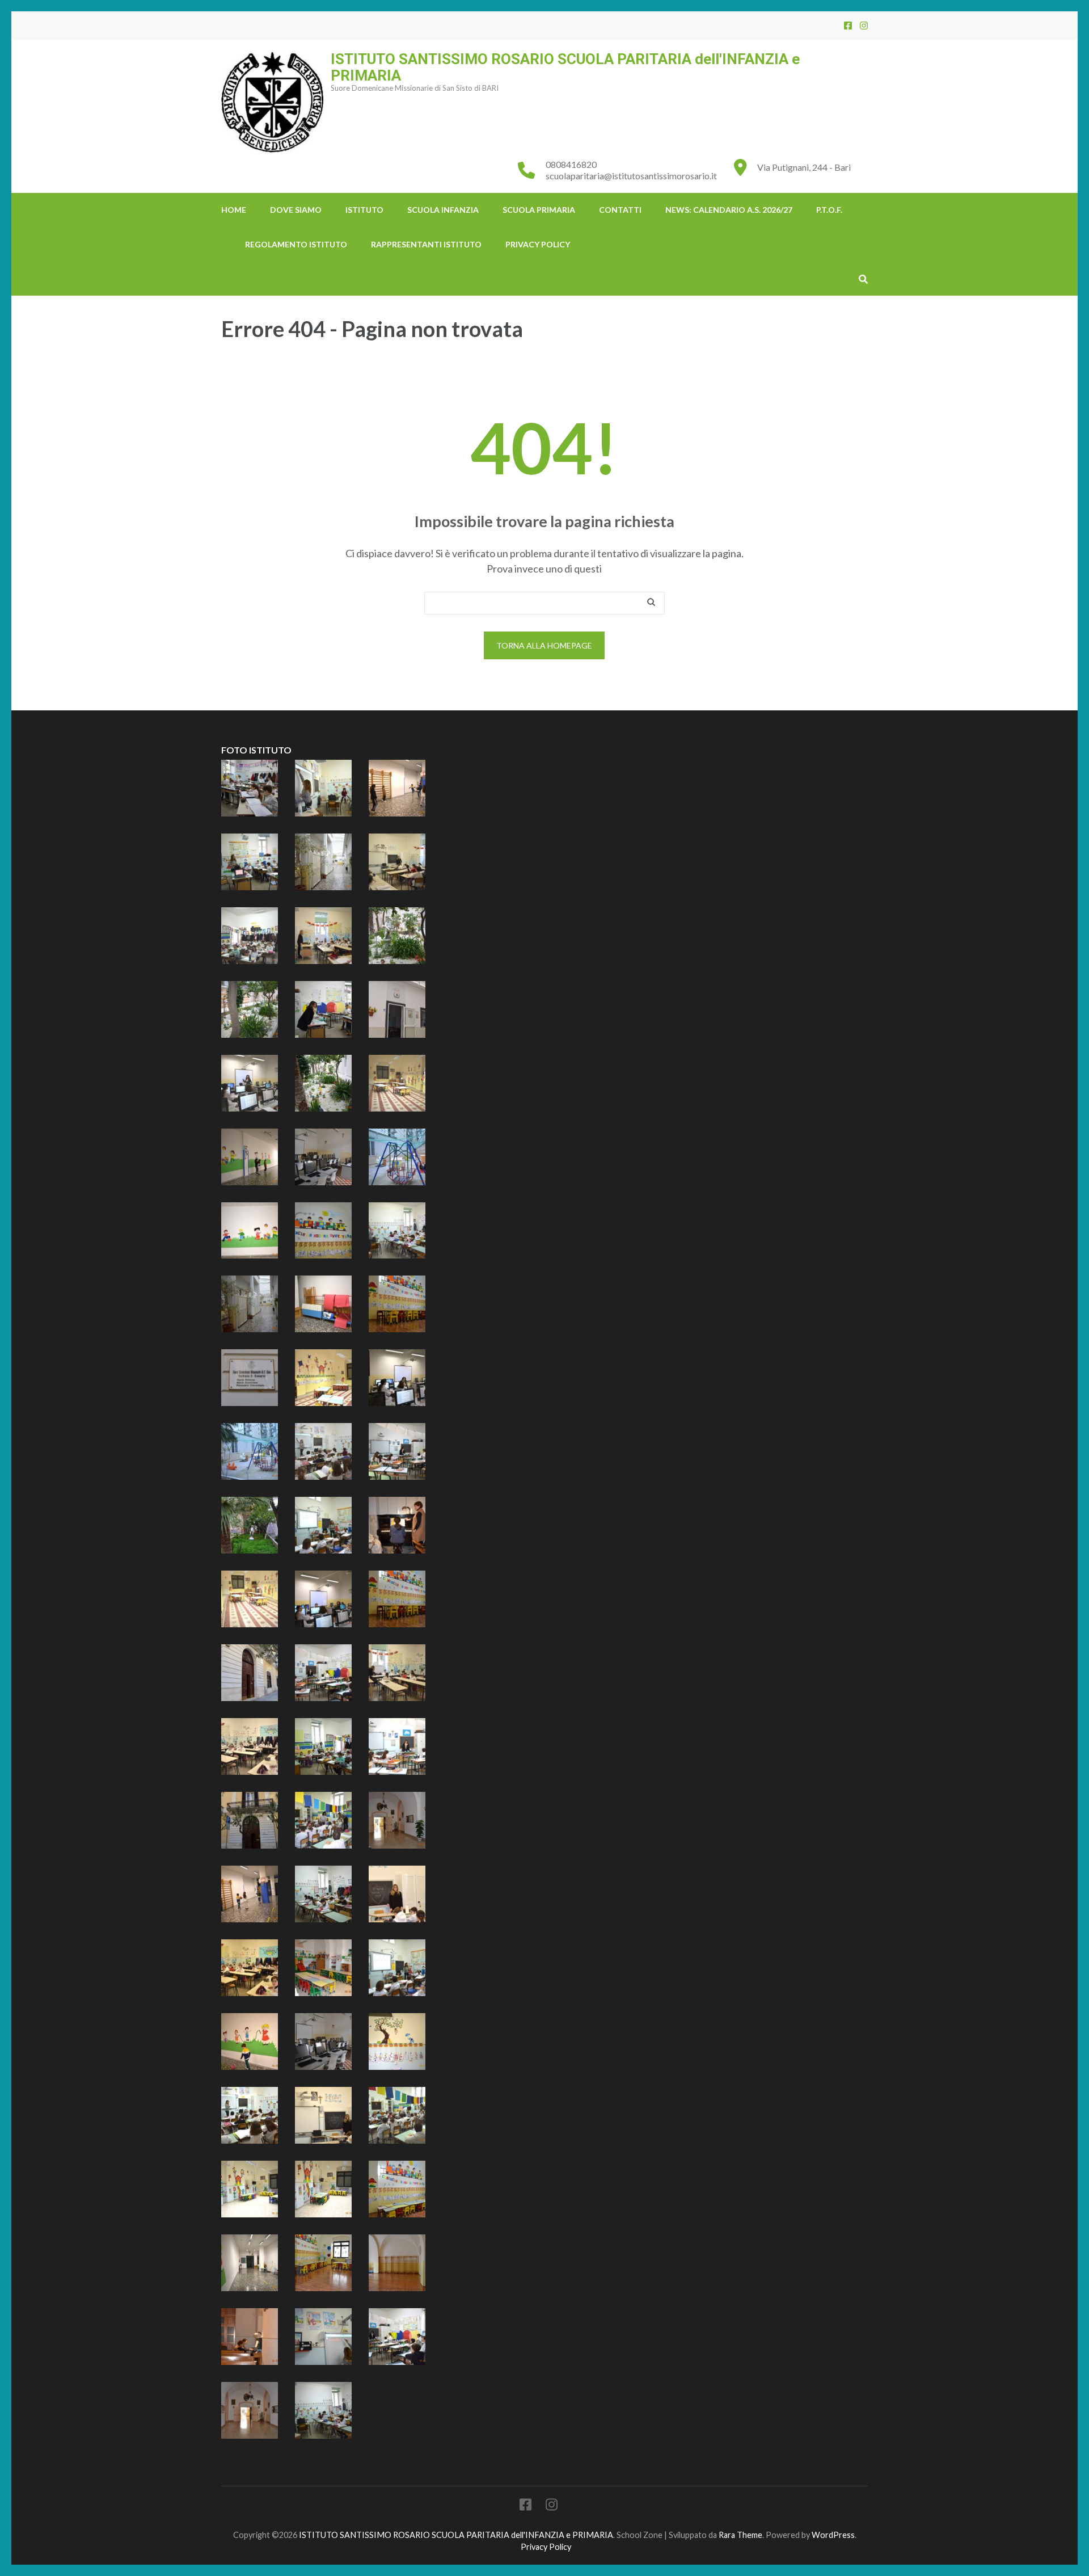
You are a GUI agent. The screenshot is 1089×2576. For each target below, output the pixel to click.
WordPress (833, 2535)
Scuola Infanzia (443, 210)
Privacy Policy (538, 244)
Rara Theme (740, 2535)
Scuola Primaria (539, 210)
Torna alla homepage (544, 645)
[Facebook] (848, 25)
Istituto (364, 210)
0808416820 (571, 164)
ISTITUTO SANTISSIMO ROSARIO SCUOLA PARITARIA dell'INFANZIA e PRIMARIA (565, 67)
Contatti (620, 210)
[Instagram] (864, 25)
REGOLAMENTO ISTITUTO (296, 244)
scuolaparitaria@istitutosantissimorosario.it (631, 176)
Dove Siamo (296, 210)
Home (234, 210)
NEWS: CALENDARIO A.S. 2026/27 (729, 210)
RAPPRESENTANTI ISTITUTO (426, 244)
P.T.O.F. (829, 210)
